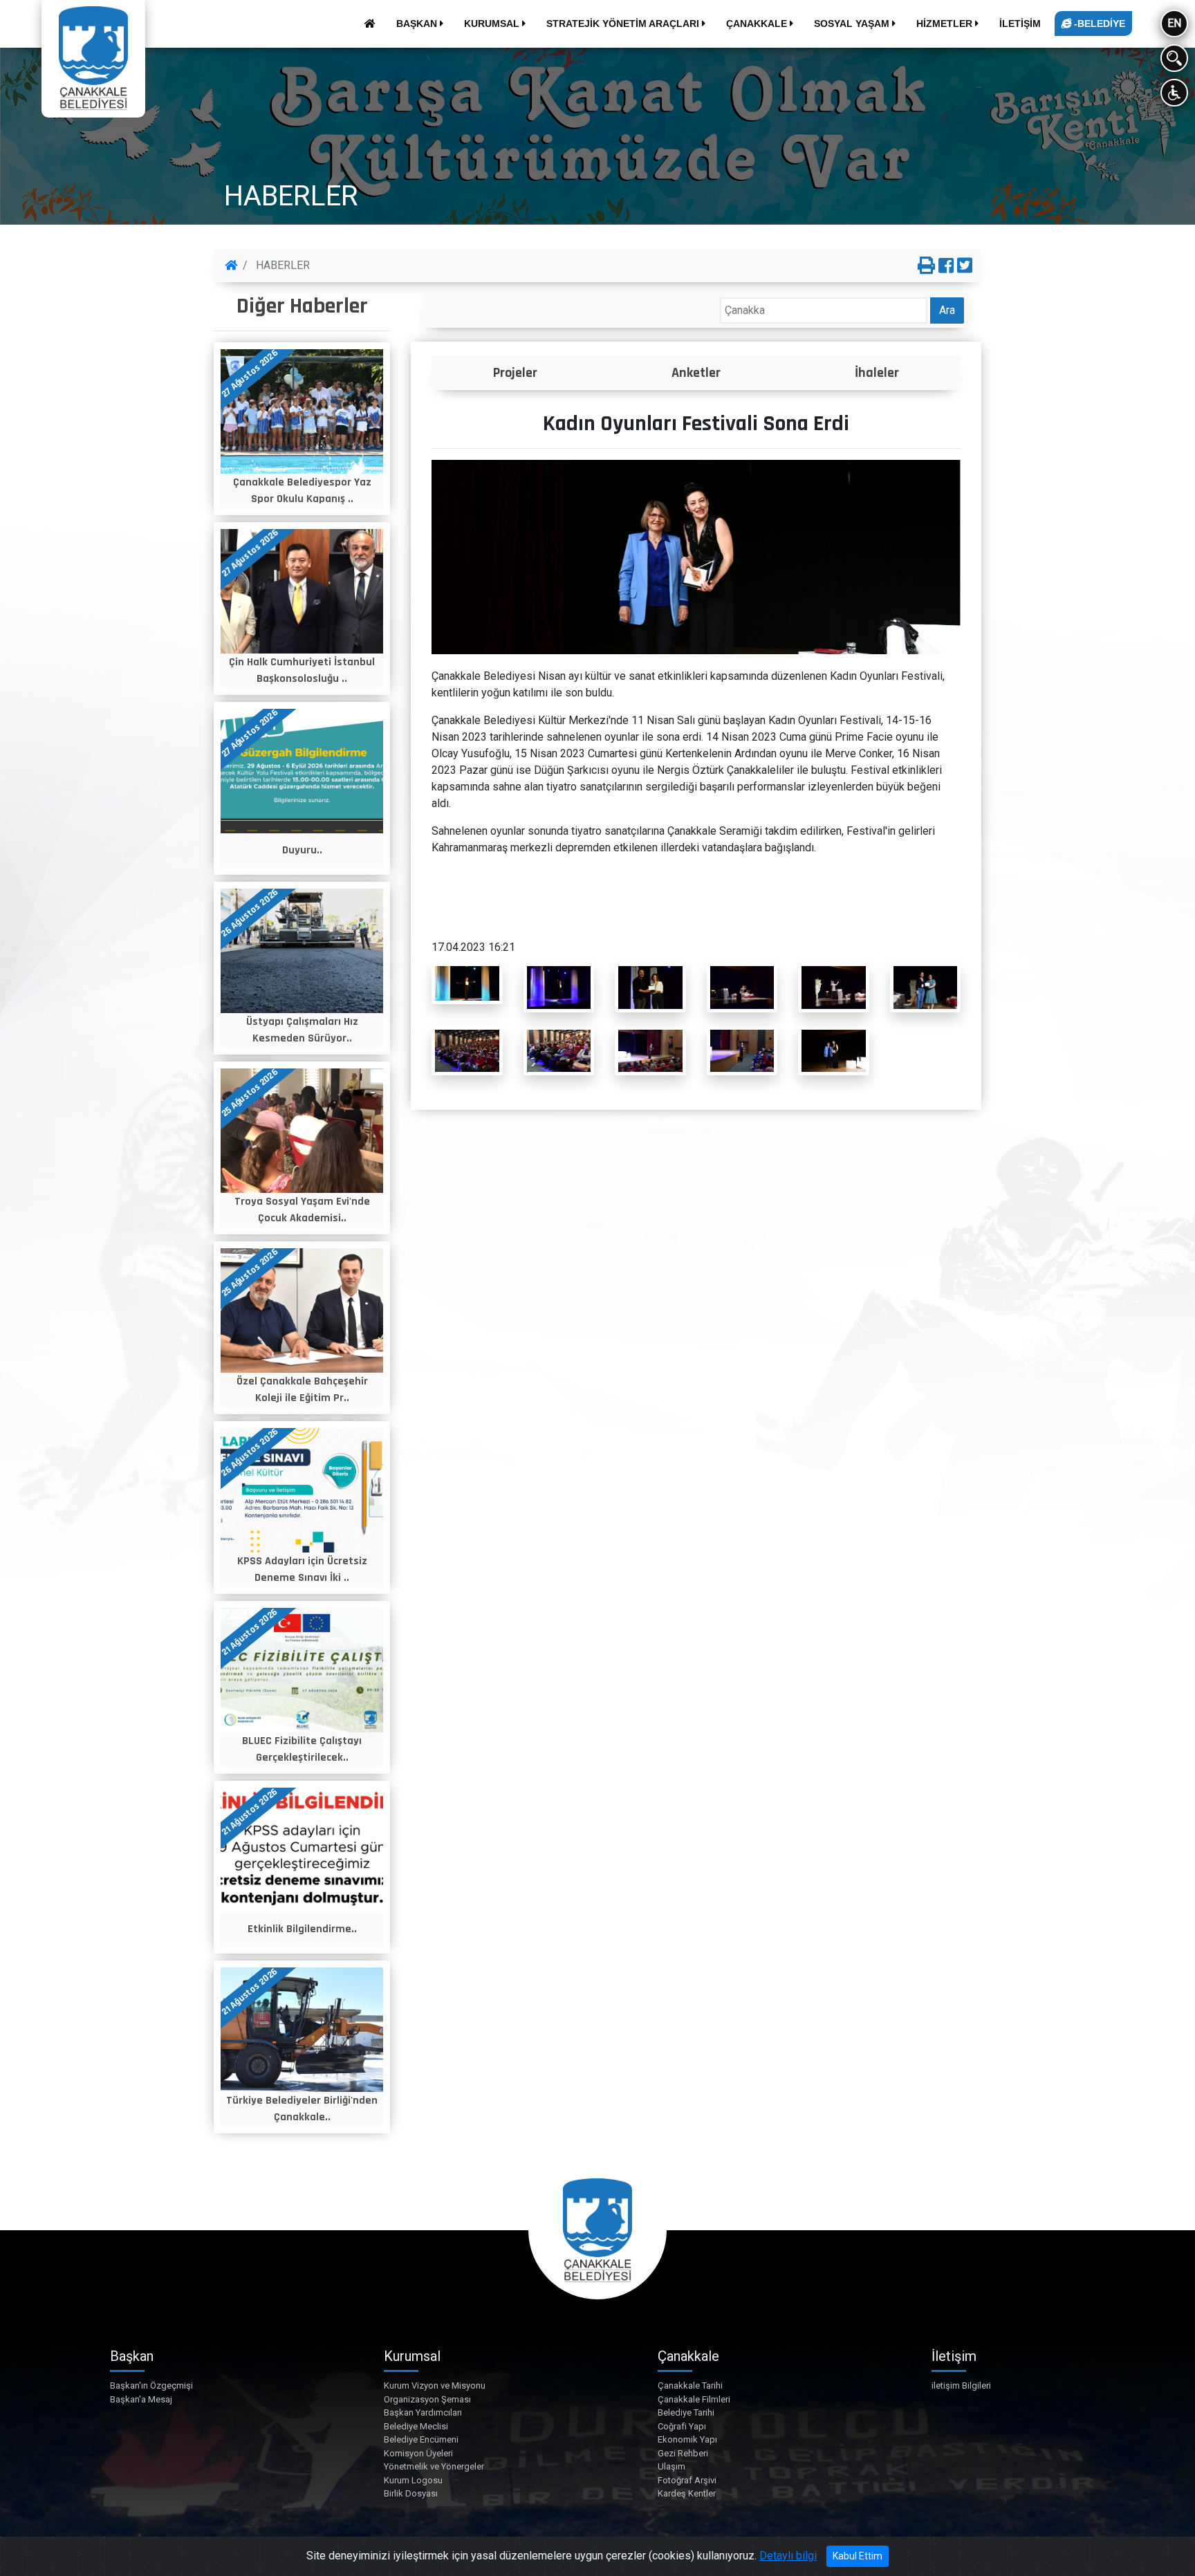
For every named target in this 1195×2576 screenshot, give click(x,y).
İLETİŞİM (1020, 24)
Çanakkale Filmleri (694, 2399)
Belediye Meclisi (416, 2426)
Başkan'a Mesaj (141, 2399)
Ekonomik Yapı (687, 2439)
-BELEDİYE (1098, 24)
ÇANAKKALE (758, 24)
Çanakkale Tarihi (690, 2385)
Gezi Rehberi (683, 2453)
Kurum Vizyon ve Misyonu (435, 2385)
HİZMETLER (946, 24)
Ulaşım (671, 2466)
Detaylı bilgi (788, 2556)
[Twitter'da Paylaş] (965, 266)
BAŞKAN (418, 24)
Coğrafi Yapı (682, 2426)
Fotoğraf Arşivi (687, 2480)
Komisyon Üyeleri (418, 2453)
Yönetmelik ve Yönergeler (434, 2466)
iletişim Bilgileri (961, 2385)
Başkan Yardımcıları (423, 2412)
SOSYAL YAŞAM (853, 24)
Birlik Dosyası (411, 2493)
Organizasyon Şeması (427, 2399)
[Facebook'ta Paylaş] (946, 266)
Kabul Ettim (858, 2556)
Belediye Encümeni (421, 2439)
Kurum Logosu (413, 2480)
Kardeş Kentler (687, 2493)
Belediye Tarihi (686, 2412)
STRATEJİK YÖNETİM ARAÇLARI (624, 24)
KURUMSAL (493, 24)
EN (1174, 23)
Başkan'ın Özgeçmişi (151, 2385)
